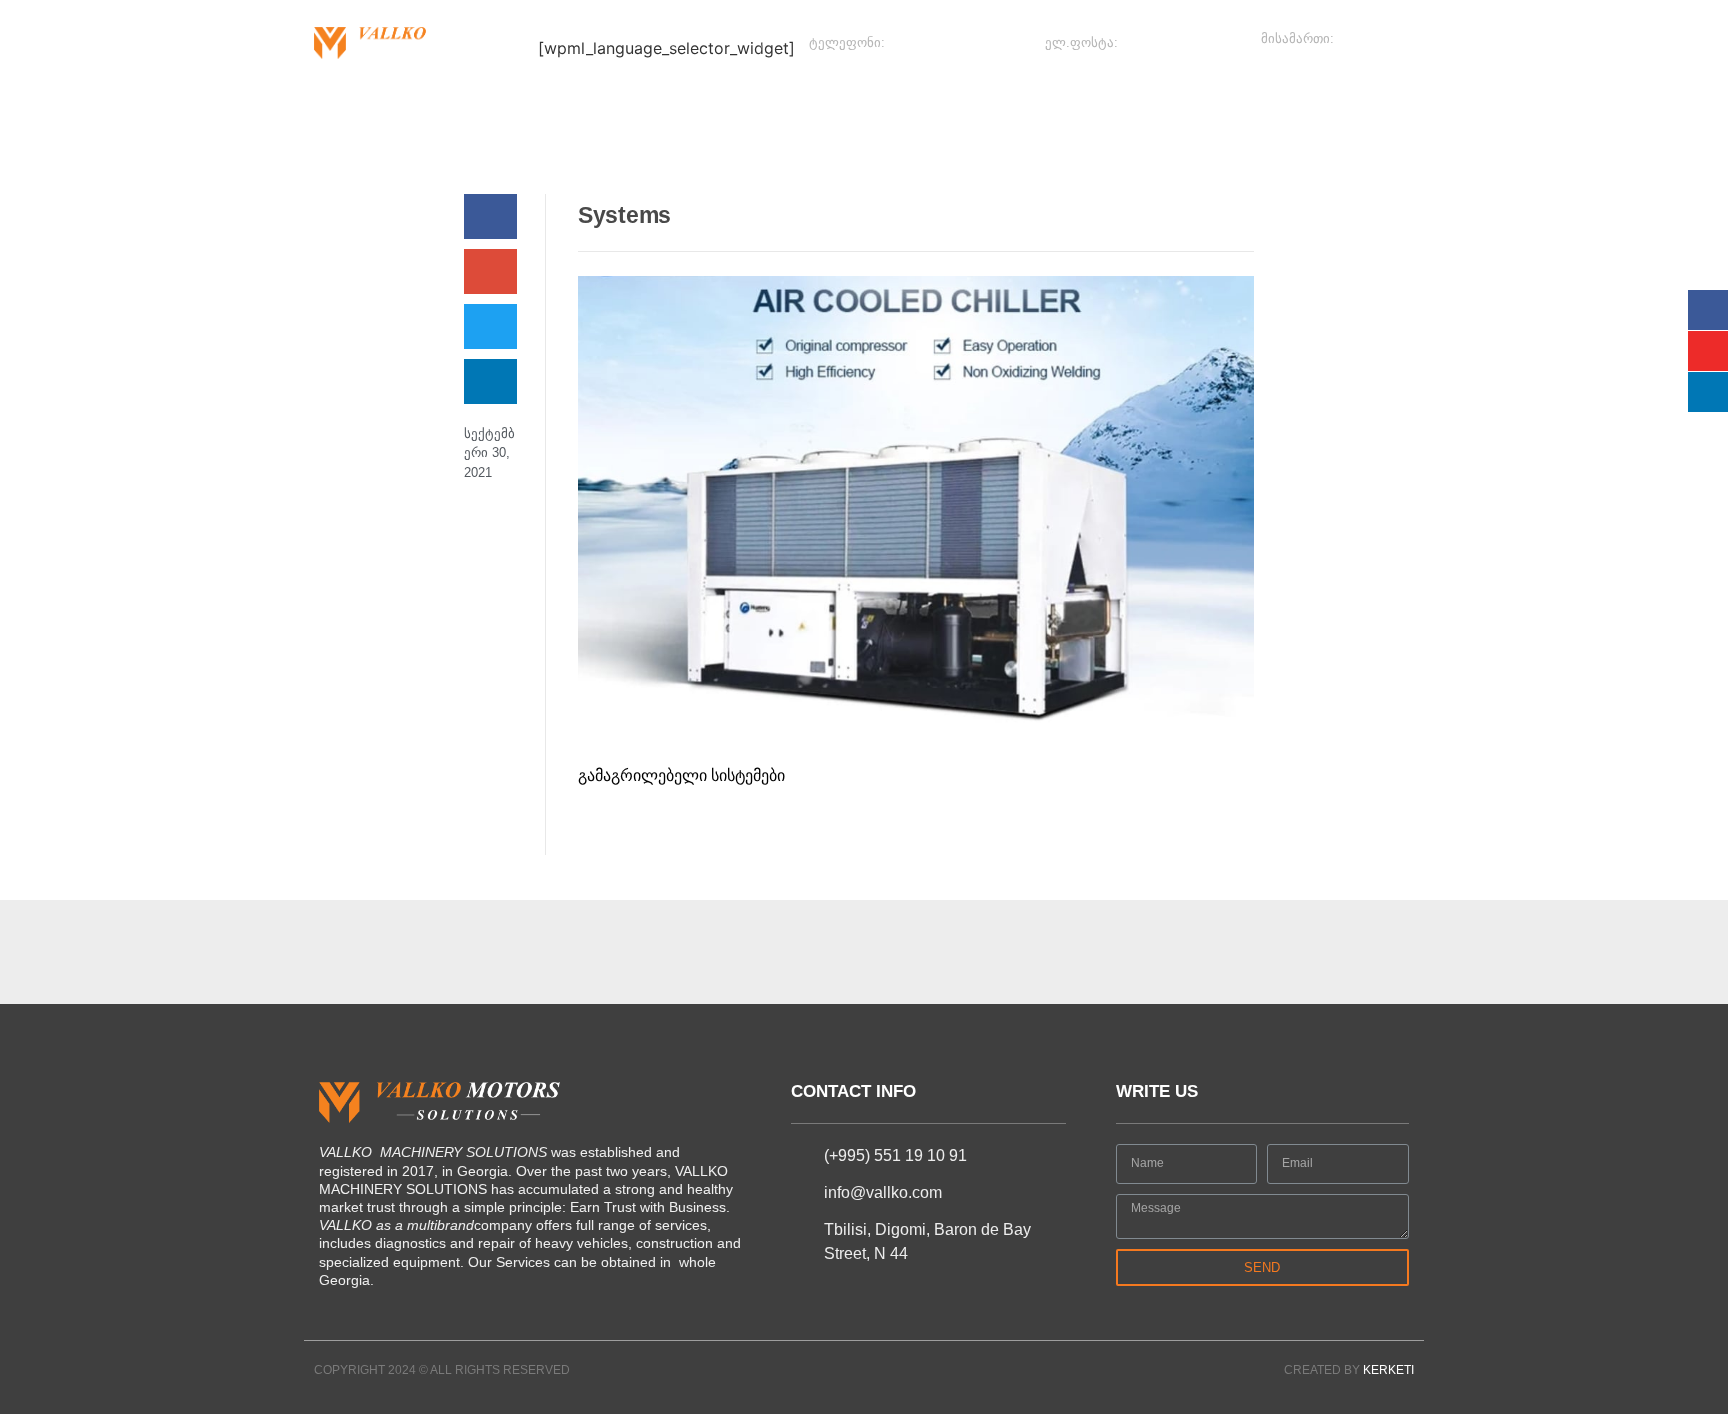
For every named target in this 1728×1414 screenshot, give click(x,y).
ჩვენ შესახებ (565, 110)
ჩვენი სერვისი (691, 110)
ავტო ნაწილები (1070, 110)
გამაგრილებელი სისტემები (681, 775)
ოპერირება (813, 110)
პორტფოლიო (934, 110)
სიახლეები (451, 110)
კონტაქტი (1191, 110)
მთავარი (351, 110)
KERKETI (1388, 1370)
